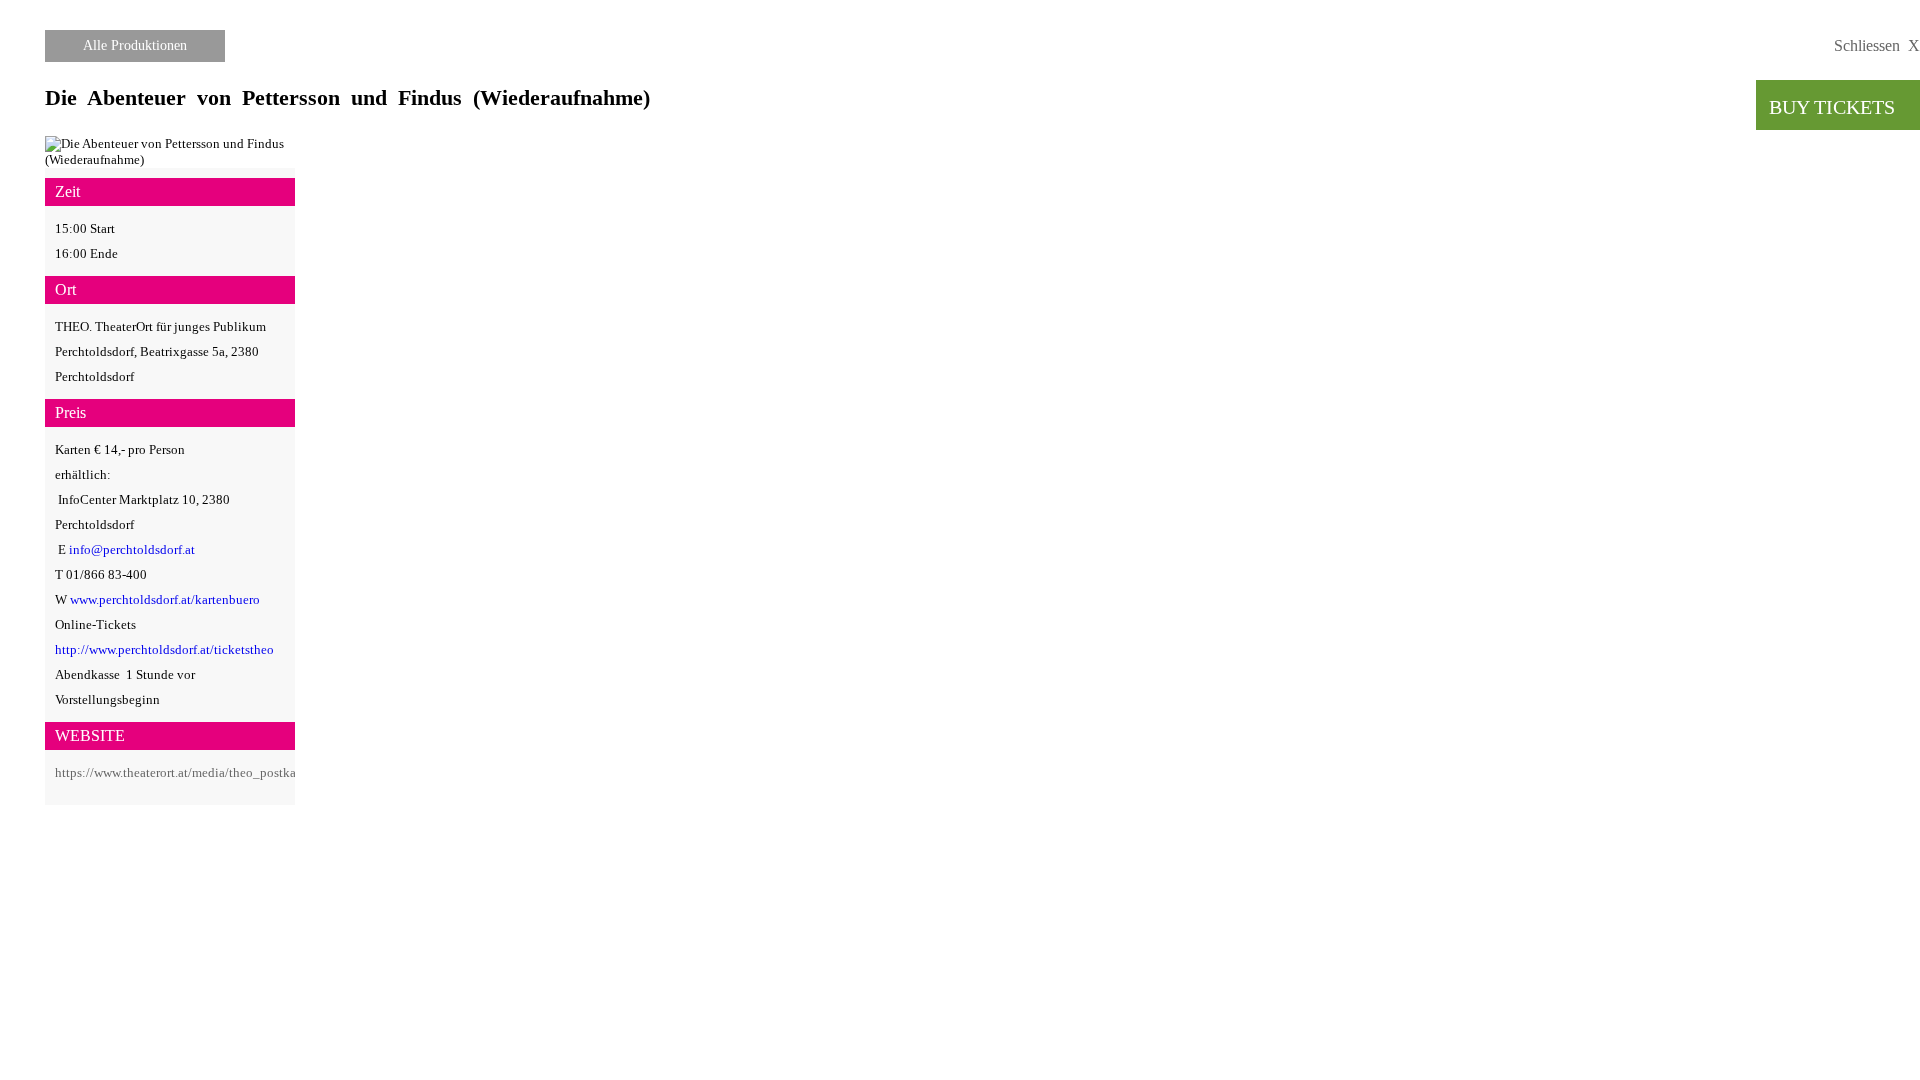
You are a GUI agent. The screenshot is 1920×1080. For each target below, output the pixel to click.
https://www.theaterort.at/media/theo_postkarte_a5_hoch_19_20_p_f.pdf (253, 772)
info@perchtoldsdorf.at (132, 549)
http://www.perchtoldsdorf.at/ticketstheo (164, 649)
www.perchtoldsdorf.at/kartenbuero (165, 599)
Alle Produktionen (135, 45)
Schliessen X (1877, 45)
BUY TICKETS (1844, 107)
